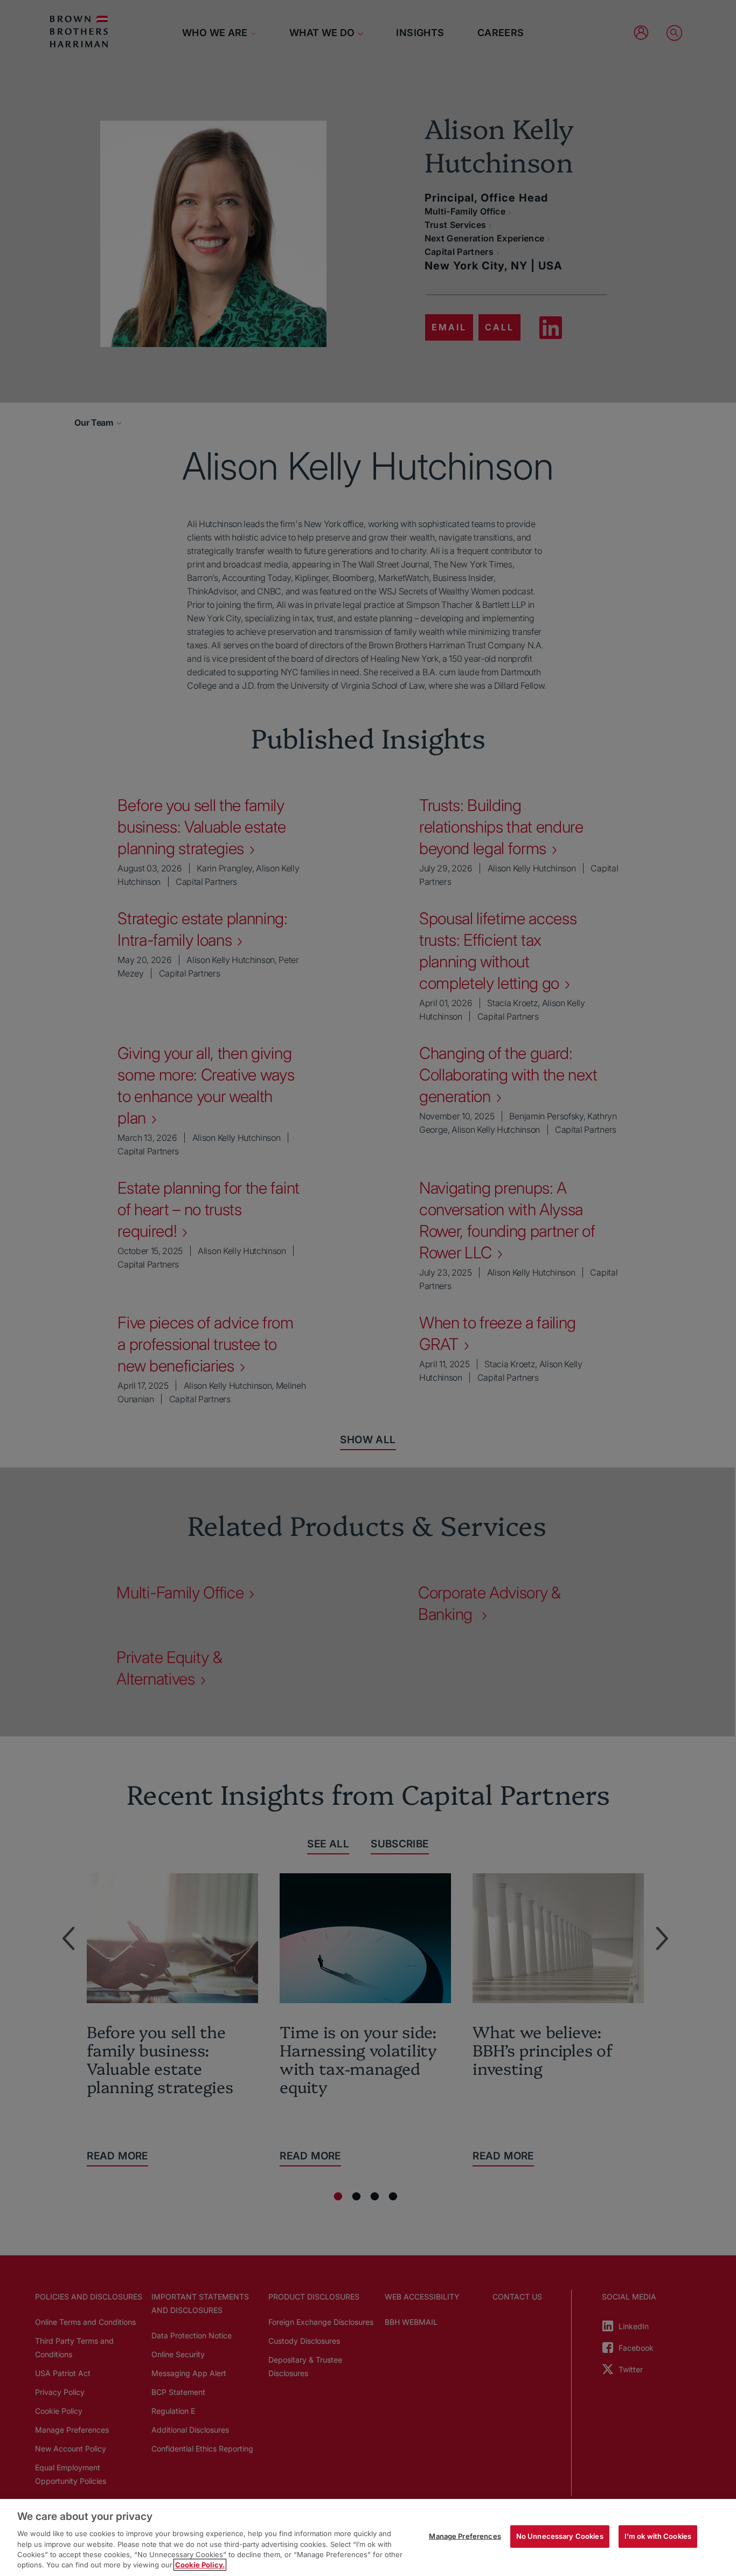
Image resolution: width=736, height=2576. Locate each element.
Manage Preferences (465, 2536)
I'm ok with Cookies (658, 2536)
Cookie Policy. (200, 2565)
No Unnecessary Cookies (560, 2536)
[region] (368, 2537)
